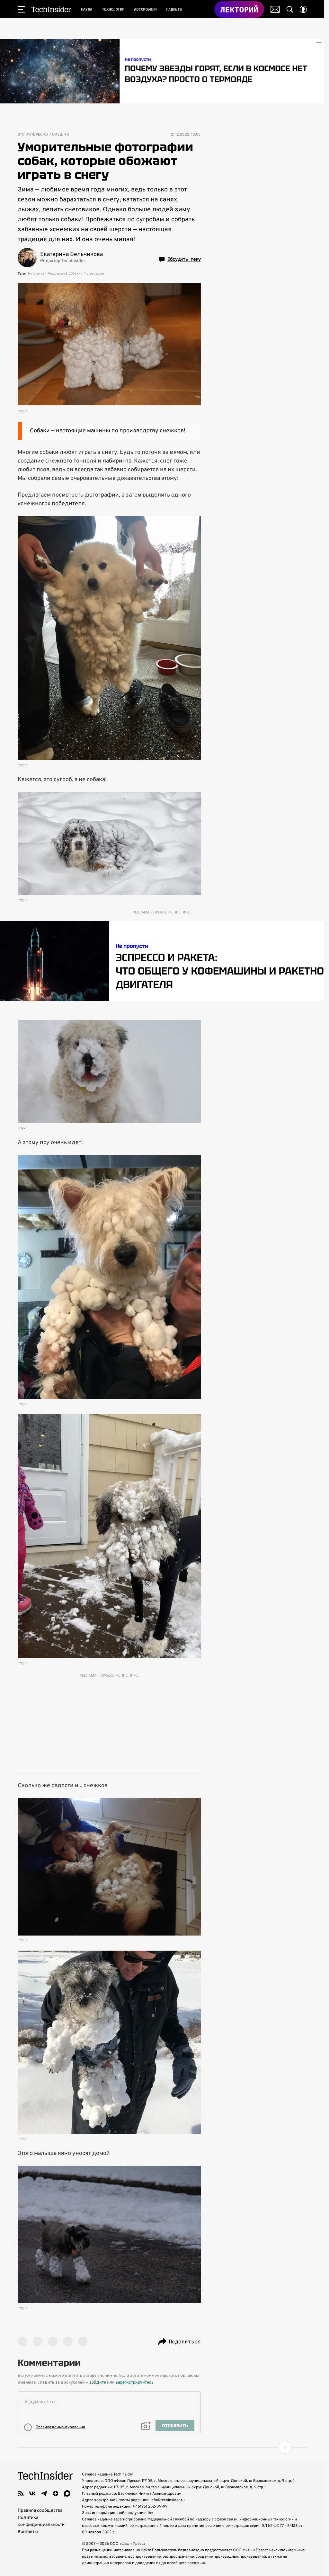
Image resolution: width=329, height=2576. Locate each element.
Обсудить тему (184, 259)
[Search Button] (290, 9)
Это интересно (33, 135)
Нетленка (36, 274)
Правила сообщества (40, 2511)
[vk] (32, 2493)
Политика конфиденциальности (41, 2521)
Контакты (28, 2532)
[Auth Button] (303, 9)
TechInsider (51, 9)
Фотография (94, 274)
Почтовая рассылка (275, 9)
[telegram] (44, 2493)
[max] (67, 2493)
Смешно (61, 135)
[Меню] (21, 9)
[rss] (21, 2493)
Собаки (74, 274)
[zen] (56, 2493)
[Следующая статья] (162, 2447)
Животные (56, 274)
